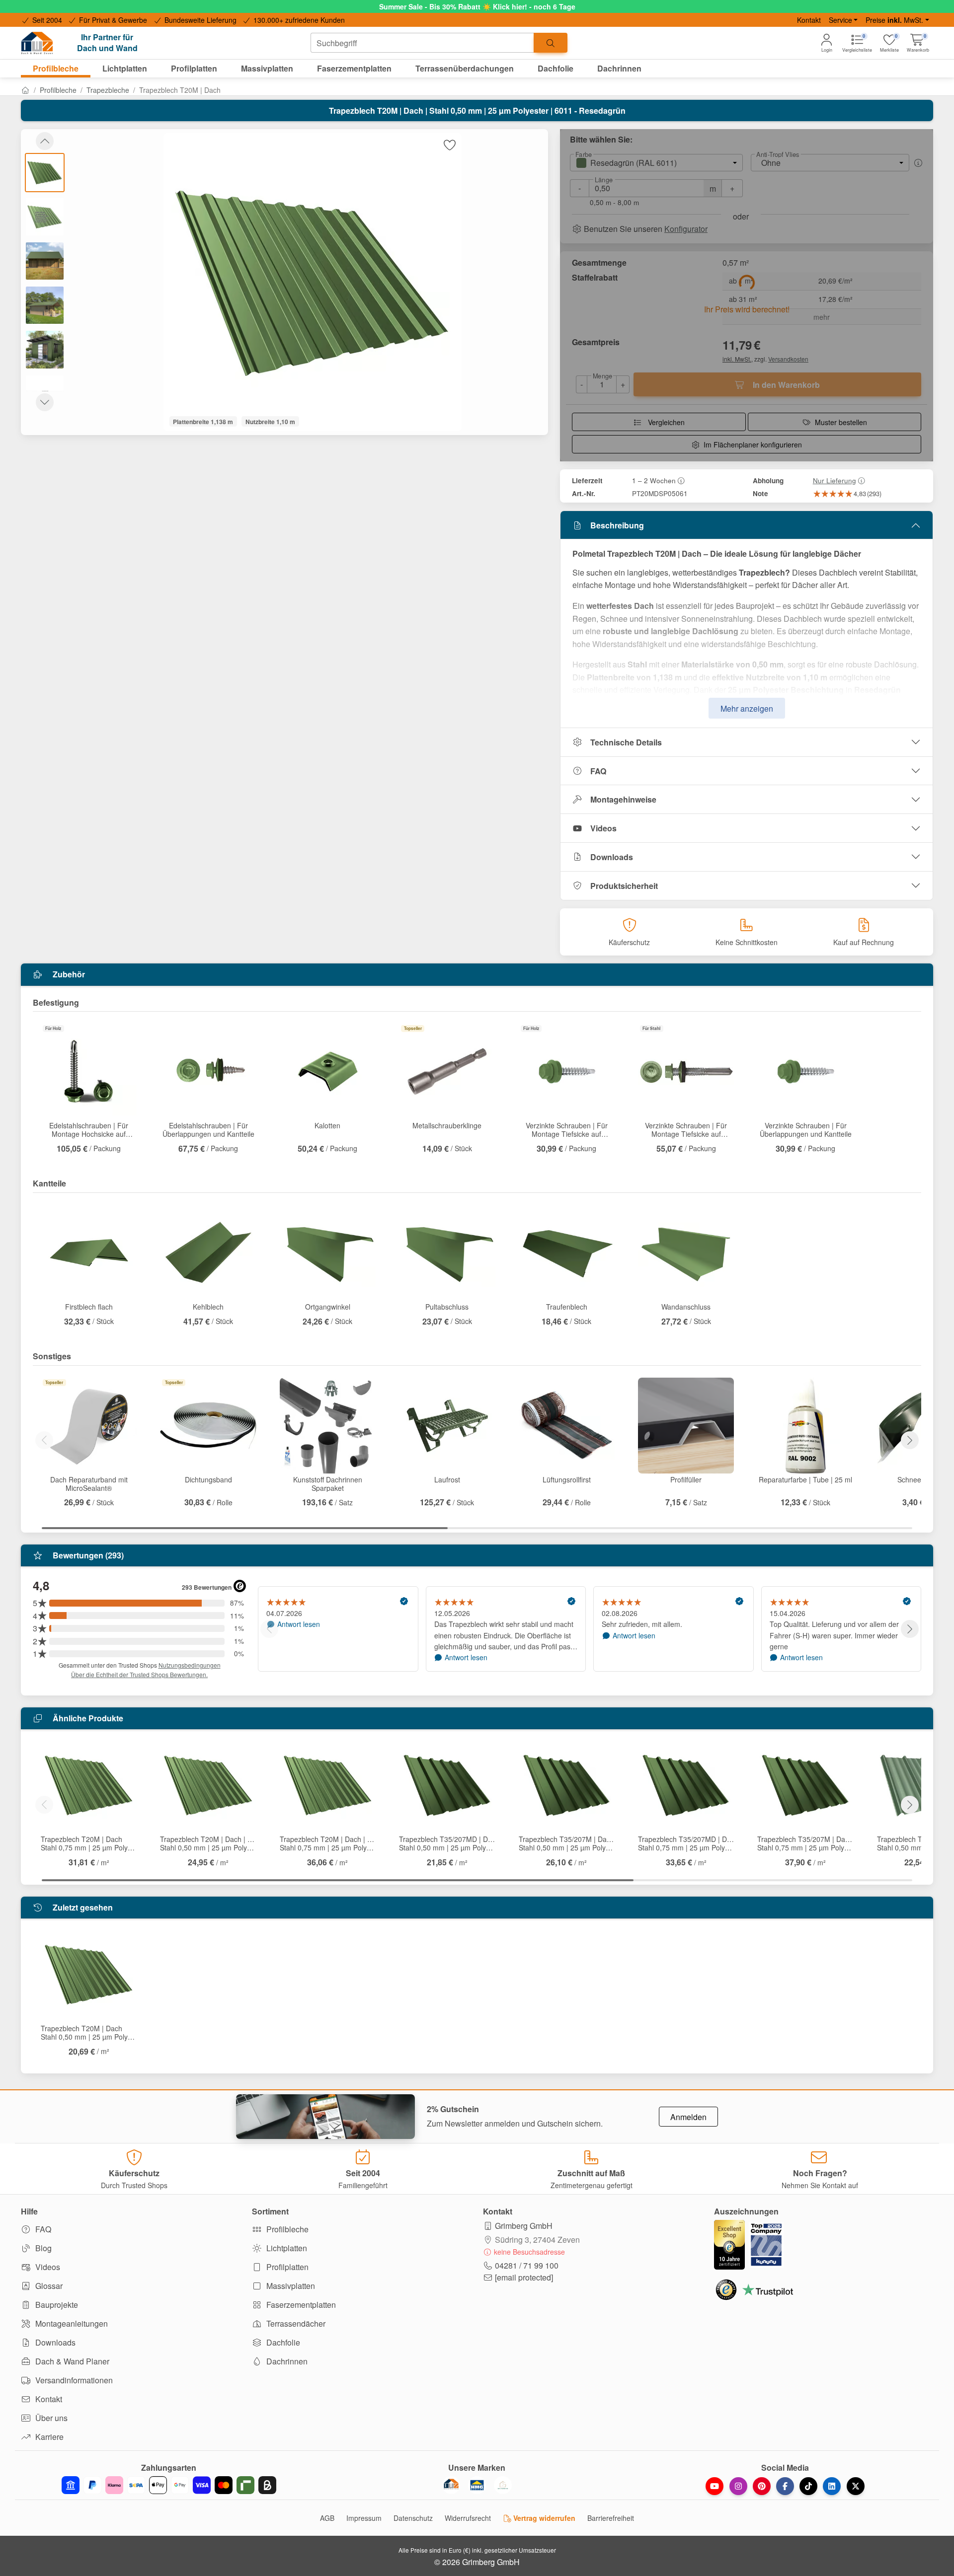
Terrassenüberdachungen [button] (465, 68)
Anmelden (688, 2117)
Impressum (364, 2518)
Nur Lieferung (835, 480)
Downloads (612, 857)
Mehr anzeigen (747, 708)
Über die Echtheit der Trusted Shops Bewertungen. (139, 1674)
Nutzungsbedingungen (190, 1665)
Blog (42, 2248)
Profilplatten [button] (194, 68)
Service (840, 20)
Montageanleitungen (71, 2323)
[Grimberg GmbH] (503, 2485)
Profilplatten (286, 2267)
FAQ (598, 771)
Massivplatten (290, 2286)
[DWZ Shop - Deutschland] (451, 2485)
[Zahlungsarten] (169, 2485)
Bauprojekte (56, 2305)
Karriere (48, 2437)
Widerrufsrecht (468, 2518)
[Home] (25, 90)
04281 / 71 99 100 (527, 2265)
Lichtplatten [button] (125, 68)
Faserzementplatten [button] (354, 68)
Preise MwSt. (894, 20)
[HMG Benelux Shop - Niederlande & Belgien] (477, 2485)
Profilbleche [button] (56, 68)
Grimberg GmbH (524, 2226)
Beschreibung (617, 525)
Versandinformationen (73, 2380)
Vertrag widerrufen (543, 2518)
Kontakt (809, 20)
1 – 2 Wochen (654, 480)
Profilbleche (58, 90)
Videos (603, 828)
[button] (918, 43)
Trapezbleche (108, 90)
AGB (327, 2518)
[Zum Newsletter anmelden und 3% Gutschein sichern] (325, 2117)
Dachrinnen (286, 2361)
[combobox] (422, 43)
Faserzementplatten (300, 2305)
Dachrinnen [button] (619, 68)
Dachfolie (282, 2342)
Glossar (48, 2286)
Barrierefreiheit (611, 2518)
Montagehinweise (623, 799)
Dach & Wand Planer (71, 2361)
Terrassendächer (295, 2323)
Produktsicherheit (624, 886)
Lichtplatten (286, 2248)
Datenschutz (413, 2518)
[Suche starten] (551, 43)
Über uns (50, 2418)
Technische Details (626, 742)
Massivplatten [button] (267, 68)
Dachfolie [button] (556, 68)
